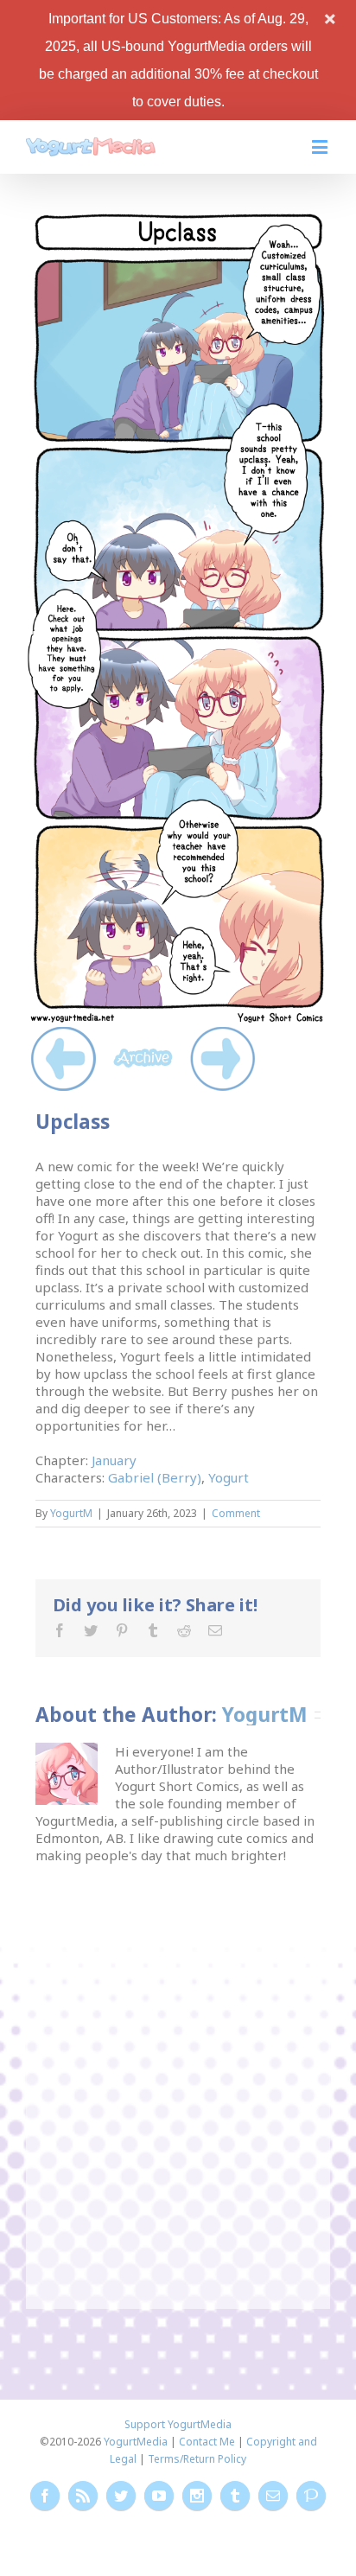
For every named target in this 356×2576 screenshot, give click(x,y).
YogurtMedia (136, 2442)
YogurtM (71, 1513)
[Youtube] (159, 2496)
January (114, 1460)
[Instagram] (197, 2496)
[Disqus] (178, 2080)
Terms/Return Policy (197, 2459)
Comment (236, 1513)
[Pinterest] (122, 1630)
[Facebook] (60, 1630)
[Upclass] (178, 217)
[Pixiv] (311, 2496)
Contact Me (207, 2442)
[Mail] (215, 1630)
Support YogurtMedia (178, 2424)
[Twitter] (91, 1630)
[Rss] (83, 2496)
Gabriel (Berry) (155, 1477)
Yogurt (229, 1477)
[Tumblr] (153, 1630)
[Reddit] (184, 1630)
